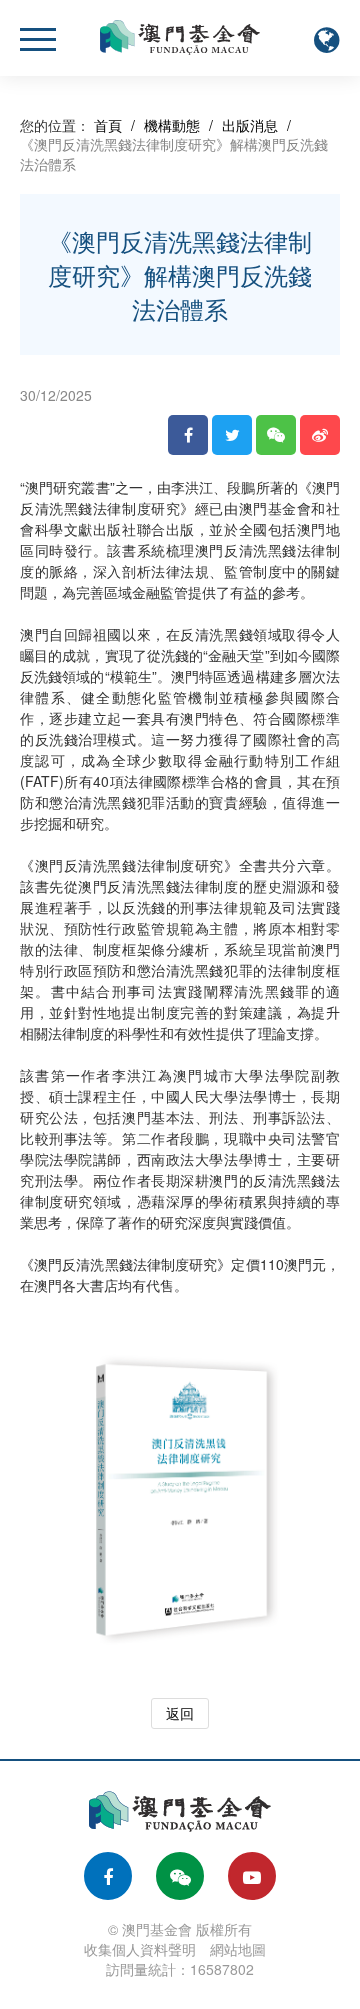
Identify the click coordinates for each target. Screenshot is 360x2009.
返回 (180, 1713)
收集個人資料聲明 (140, 1949)
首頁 (108, 125)
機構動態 (172, 125)
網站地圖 (238, 1949)
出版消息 (250, 125)
